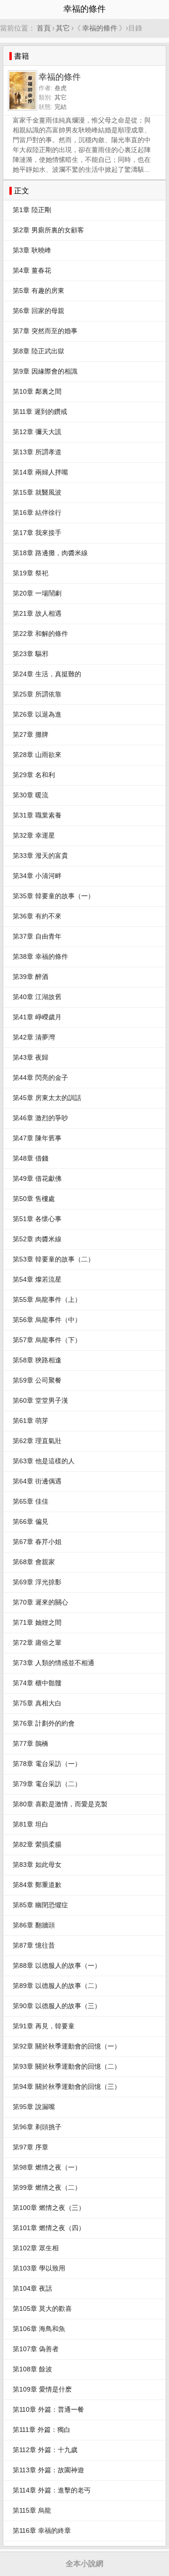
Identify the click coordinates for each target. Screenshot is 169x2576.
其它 (63, 28)
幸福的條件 (100, 28)
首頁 (44, 28)
